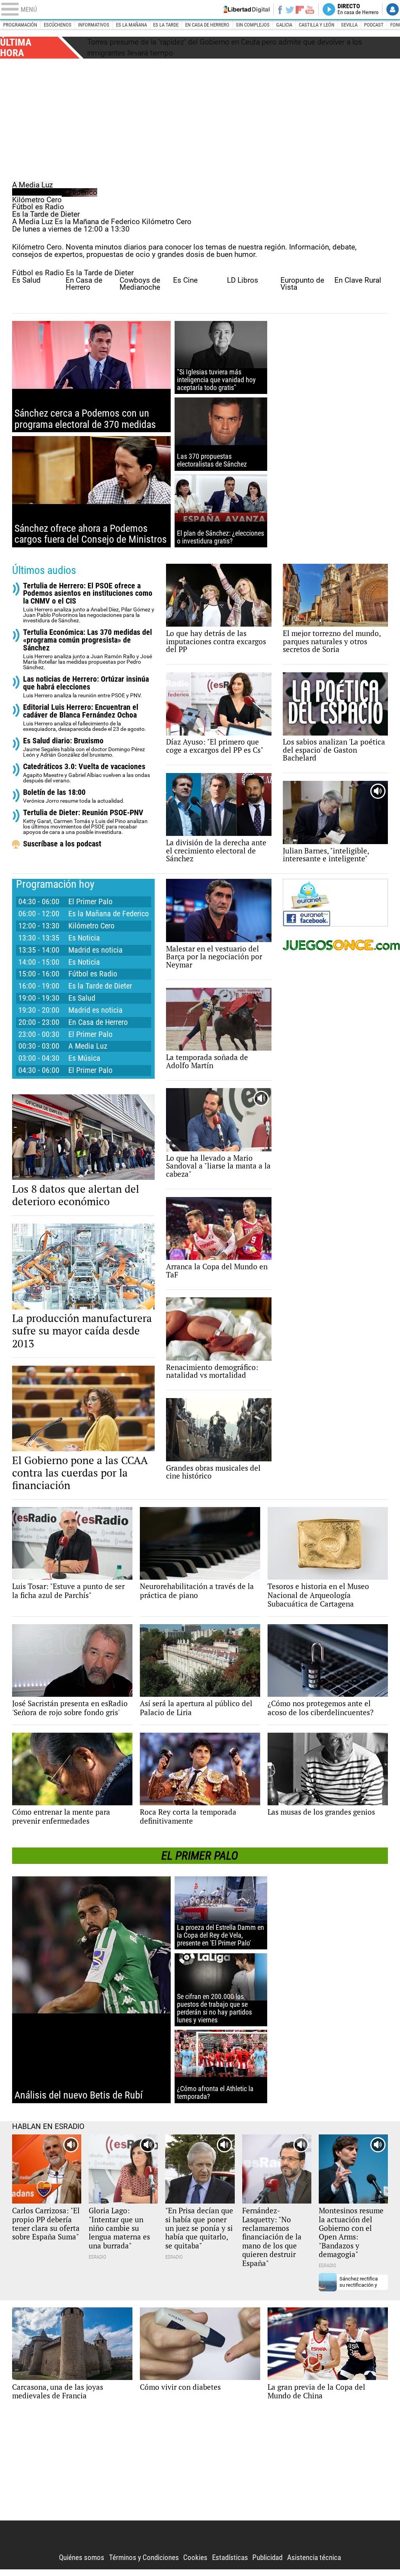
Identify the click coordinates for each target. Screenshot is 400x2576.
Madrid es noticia (96, 953)
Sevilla (349, 25)
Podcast (374, 25)
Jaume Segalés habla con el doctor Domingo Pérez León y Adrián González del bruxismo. (84, 751)
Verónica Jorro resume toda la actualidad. (74, 800)
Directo (358, 9)
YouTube (310, 9)
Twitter (290, 9)
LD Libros (243, 283)
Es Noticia (84, 942)
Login (393, 9)
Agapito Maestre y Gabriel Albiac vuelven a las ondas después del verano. (87, 777)
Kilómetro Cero (37, 200)
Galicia (284, 25)
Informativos (94, 25)
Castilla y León (317, 25)
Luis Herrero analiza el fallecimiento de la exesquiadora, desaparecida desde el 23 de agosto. (85, 721)
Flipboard (300, 10)
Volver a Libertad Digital (245, 9)
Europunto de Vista (302, 287)
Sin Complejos (253, 25)
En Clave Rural (358, 283)
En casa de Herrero (207, 25)
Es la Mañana (131, 25)
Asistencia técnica (314, 2561)
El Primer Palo (90, 905)
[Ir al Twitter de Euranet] (316, 899)
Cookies (195, 2561)
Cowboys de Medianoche (140, 287)
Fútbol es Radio (38, 207)
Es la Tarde (166, 25)
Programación (20, 25)
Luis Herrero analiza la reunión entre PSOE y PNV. (86, 690)
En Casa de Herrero (84, 287)
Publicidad (267, 2561)
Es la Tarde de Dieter (46, 214)
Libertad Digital (200, 2540)
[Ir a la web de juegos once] (336, 949)
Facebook (280, 9)
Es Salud (26, 283)
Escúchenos (58, 25)
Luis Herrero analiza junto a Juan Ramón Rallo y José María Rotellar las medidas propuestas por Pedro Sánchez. (87, 653)
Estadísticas (230, 2561)
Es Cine (185, 283)
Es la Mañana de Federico (55, 192)
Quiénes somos (82, 2561)
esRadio (200, 10)
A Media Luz (32, 185)
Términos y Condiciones (144, 2561)
